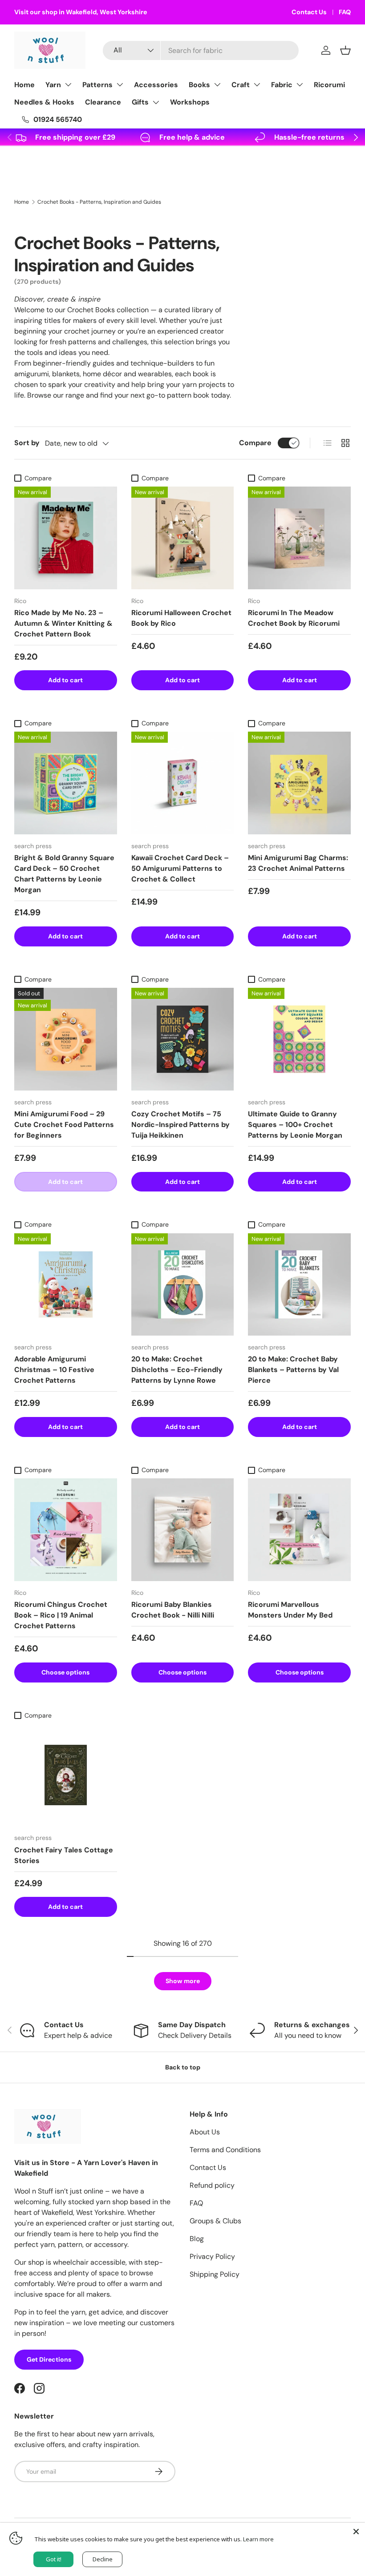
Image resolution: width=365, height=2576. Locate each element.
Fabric (282, 85)
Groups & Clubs (215, 2221)
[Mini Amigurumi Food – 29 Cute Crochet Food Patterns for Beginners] (66, 1039)
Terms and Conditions (225, 2150)
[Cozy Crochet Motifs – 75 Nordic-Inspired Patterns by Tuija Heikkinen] (183, 1039)
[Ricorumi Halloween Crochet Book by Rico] (183, 538)
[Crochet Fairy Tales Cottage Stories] (66, 1775)
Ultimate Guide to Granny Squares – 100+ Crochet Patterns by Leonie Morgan (295, 1125)
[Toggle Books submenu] (217, 85)
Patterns (97, 85)
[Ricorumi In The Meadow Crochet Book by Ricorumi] (299, 538)
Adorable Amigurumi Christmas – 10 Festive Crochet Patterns (54, 1370)
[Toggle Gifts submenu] (156, 102)
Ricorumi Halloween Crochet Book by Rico (181, 618)
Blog (197, 2239)
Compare (255, 443)
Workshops (190, 102)
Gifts (140, 102)
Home (24, 85)
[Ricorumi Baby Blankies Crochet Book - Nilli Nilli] (183, 1530)
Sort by (27, 443)
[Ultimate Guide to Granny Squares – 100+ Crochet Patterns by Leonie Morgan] (299, 1039)
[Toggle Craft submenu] (257, 85)
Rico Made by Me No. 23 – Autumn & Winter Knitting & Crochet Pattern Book (63, 623)
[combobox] (201, 50)
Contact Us (309, 12)
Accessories (156, 85)
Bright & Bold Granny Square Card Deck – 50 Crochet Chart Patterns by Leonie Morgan (64, 874)
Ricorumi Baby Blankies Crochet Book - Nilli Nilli (173, 1610)
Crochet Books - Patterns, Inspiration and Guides (99, 202)
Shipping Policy (215, 2274)
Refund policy (212, 2185)
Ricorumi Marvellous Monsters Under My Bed (290, 1610)
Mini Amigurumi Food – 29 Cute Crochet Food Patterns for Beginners (64, 1125)
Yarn (53, 85)
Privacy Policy (212, 2256)
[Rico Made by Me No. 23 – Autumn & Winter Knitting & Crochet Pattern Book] (66, 538)
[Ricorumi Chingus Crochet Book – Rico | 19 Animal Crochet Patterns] (66, 1530)
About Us (205, 2132)
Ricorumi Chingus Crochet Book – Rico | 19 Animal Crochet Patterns (61, 1615)
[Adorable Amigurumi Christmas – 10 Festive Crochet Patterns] (66, 1285)
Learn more (258, 2539)
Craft (241, 85)
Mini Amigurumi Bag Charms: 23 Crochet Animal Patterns (298, 863)
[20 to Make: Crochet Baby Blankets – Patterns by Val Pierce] (299, 1285)
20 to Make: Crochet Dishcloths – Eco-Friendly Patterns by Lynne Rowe (177, 1370)
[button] (345, 50)
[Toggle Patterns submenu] (120, 85)
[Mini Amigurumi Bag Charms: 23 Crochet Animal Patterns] (299, 783)
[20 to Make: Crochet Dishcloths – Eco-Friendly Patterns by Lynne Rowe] (183, 1285)
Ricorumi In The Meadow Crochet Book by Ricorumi (294, 618)
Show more (183, 1981)
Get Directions (49, 2359)
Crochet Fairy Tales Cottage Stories (64, 1855)
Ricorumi (329, 85)
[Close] (356, 2532)
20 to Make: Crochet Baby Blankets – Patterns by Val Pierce (293, 1370)
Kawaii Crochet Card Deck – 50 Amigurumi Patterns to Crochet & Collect (180, 868)
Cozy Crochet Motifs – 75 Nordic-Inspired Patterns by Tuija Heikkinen (180, 1125)
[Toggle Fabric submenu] (300, 85)
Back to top (183, 2067)
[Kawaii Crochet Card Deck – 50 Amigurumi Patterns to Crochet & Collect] (183, 783)
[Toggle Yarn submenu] (68, 85)
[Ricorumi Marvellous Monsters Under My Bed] (299, 1530)
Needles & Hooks (44, 102)
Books (199, 85)
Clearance (103, 102)
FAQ (345, 12)
